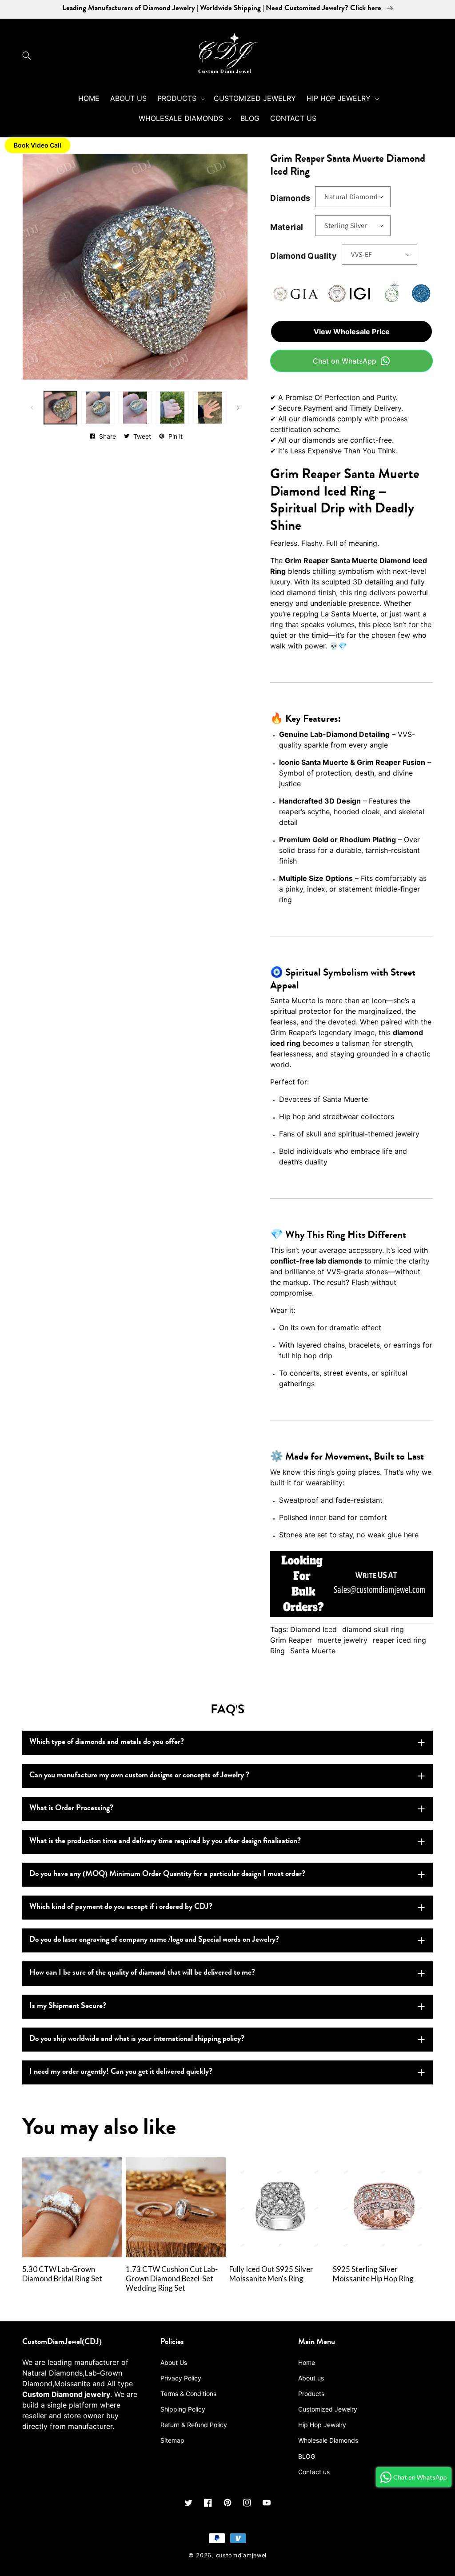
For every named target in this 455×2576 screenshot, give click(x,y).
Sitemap (172, 2440)
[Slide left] (32, 408)
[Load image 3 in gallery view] (135, 408)
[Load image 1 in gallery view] (60, 408)
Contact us (314, 2472)
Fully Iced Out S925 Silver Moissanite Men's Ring (271, 2274)
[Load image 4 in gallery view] (172, 408)
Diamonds (290, 198)
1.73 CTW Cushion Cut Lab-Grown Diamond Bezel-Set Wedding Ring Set (172, 2279)
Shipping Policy (183, 2409)
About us (311, 2378)
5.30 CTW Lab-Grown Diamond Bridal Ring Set (62, 2274)
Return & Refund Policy (194, 2425)
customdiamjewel (241, 2555)
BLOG (307, 2456)
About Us (174, 2362)
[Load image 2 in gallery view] (98, 408)
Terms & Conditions (188, 2394)
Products (311, 2394)
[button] (29, 56)
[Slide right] (238, 408)
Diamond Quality (303, 256)
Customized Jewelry (328, 2409)
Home (307, 2362)
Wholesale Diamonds (328, 2440)
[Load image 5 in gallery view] (210, 408)
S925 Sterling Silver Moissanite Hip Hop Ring (373, 2274)
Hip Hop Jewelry (322, 2425)
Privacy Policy (181, 2378)
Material (287, 227)
